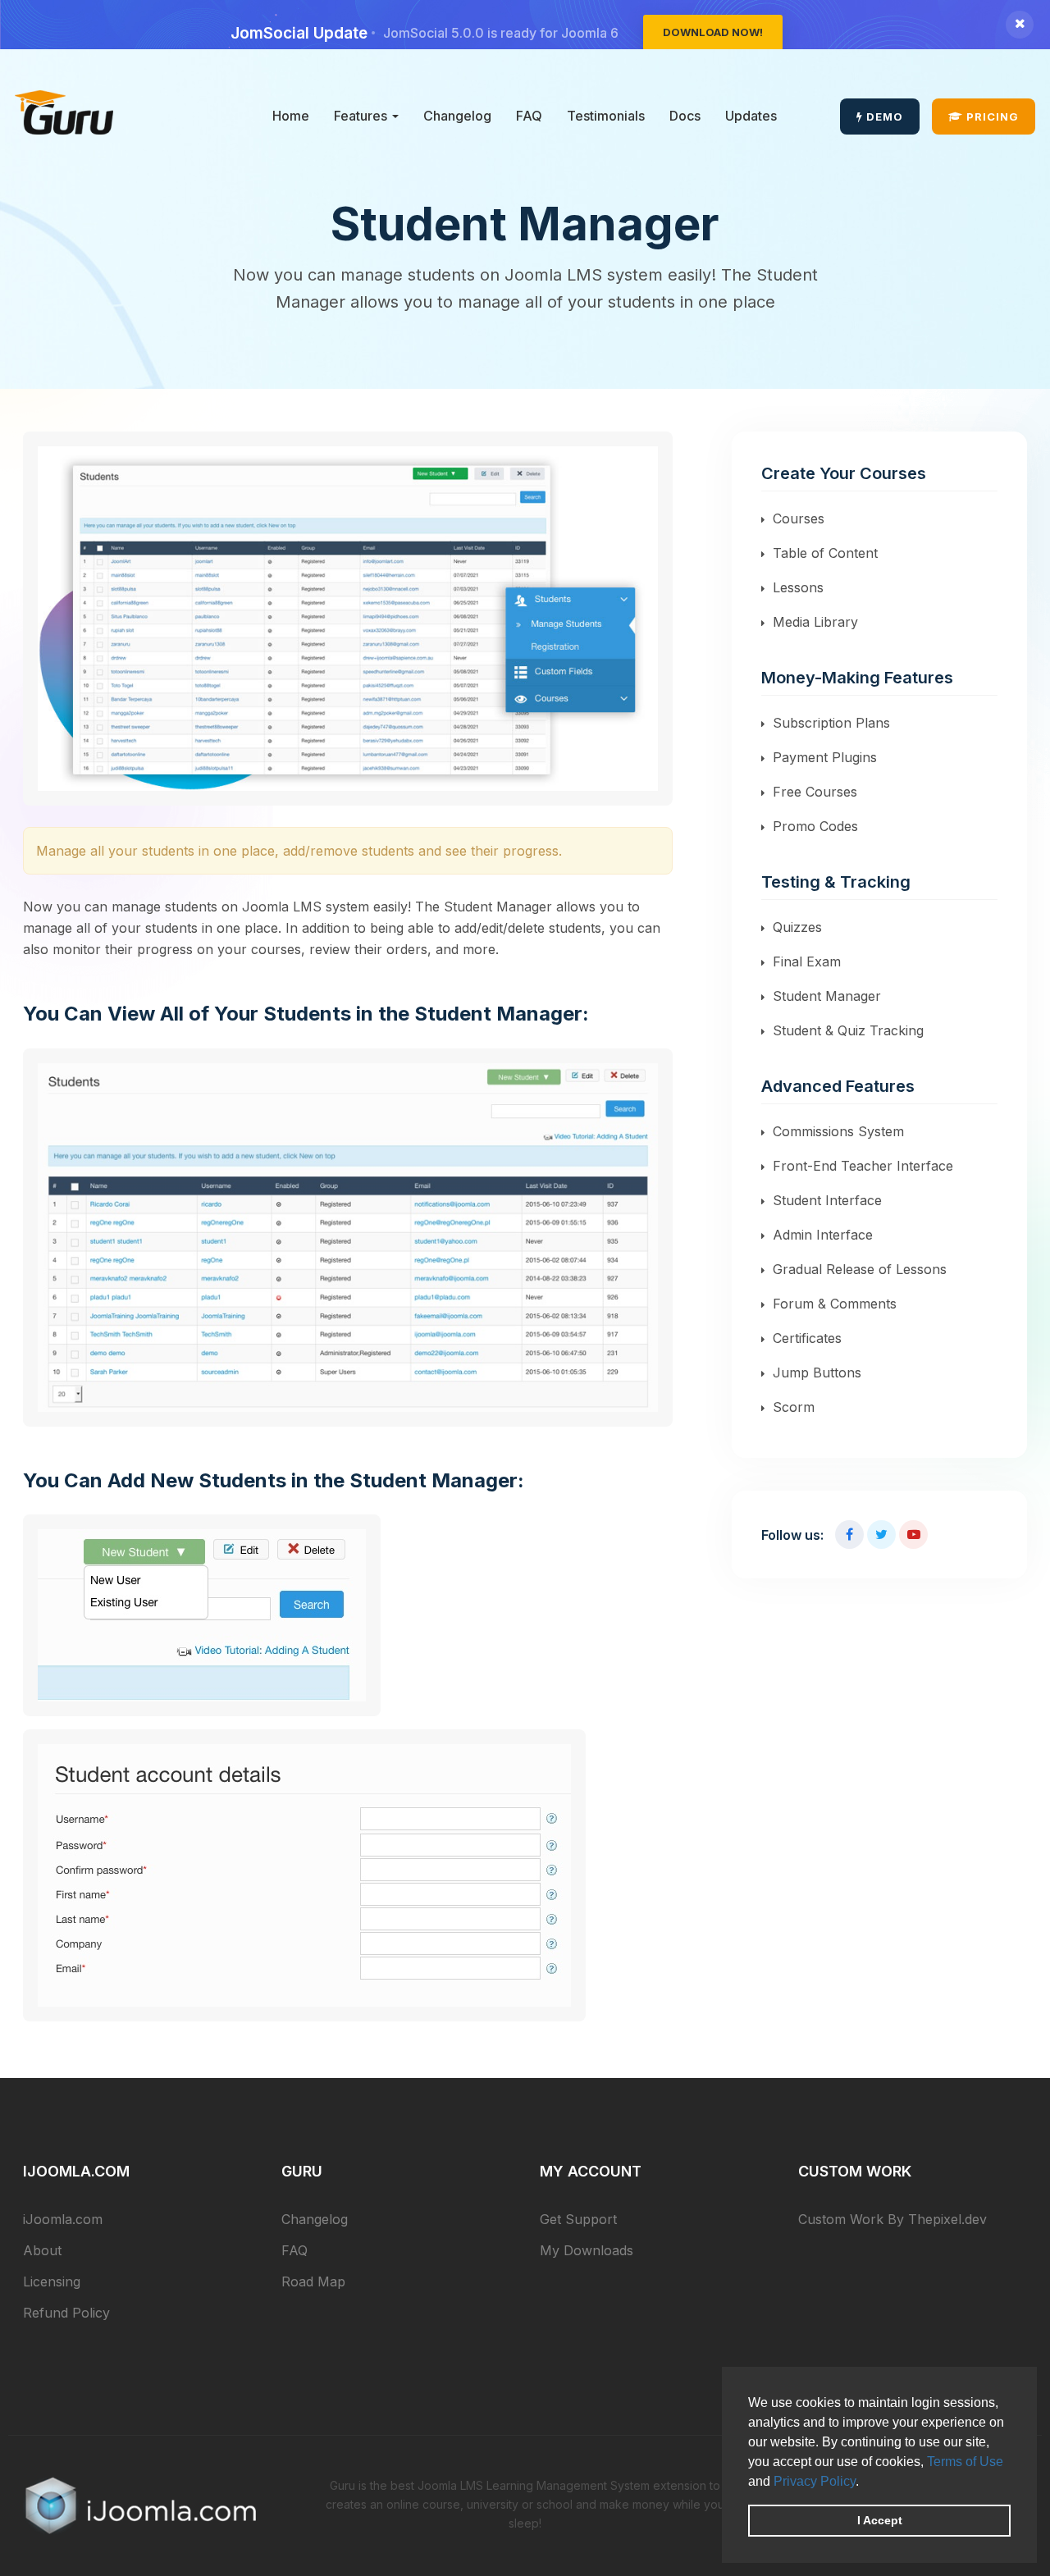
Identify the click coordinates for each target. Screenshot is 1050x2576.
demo (883, 116)
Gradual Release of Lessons (860, 1269)
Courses (799, 518)
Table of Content (825, 553)
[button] (865, 2482)
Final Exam (807, 961)
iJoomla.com (63, 2219)
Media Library (815, 622)
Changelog (457, 116)
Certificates (807, 1338)
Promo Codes (815, 826)
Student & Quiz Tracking (848, 1030)
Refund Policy (66, 2313)
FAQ (529, 116)
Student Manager (827, 996)
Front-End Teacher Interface (863, 1166)
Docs (685, 116)
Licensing (52, 2281)
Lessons (798, 587)
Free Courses (815, 792)
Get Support (578, 2219)
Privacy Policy (815, 2481)
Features (362, 116)
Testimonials (606, 116)
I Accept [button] (880, 2520)
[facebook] (849, 1535)
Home (291, 116)
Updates (751, 116)
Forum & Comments (835, 1304)
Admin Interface (823, 1235)
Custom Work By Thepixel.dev (892, 2219)
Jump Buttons (817, 1372)
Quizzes (797, 927)
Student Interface (827, 1200)
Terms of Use (965, 2462)
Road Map (313, 2281)
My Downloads (587, 2250)
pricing (991, 116)
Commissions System (838, 1131)
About (42, 2250)
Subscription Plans (831, 723)
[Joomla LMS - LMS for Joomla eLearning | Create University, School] (64, 112)
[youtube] (913, 1535)
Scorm (794, 1407)
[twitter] (881, 1535)
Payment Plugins (825, 757)
